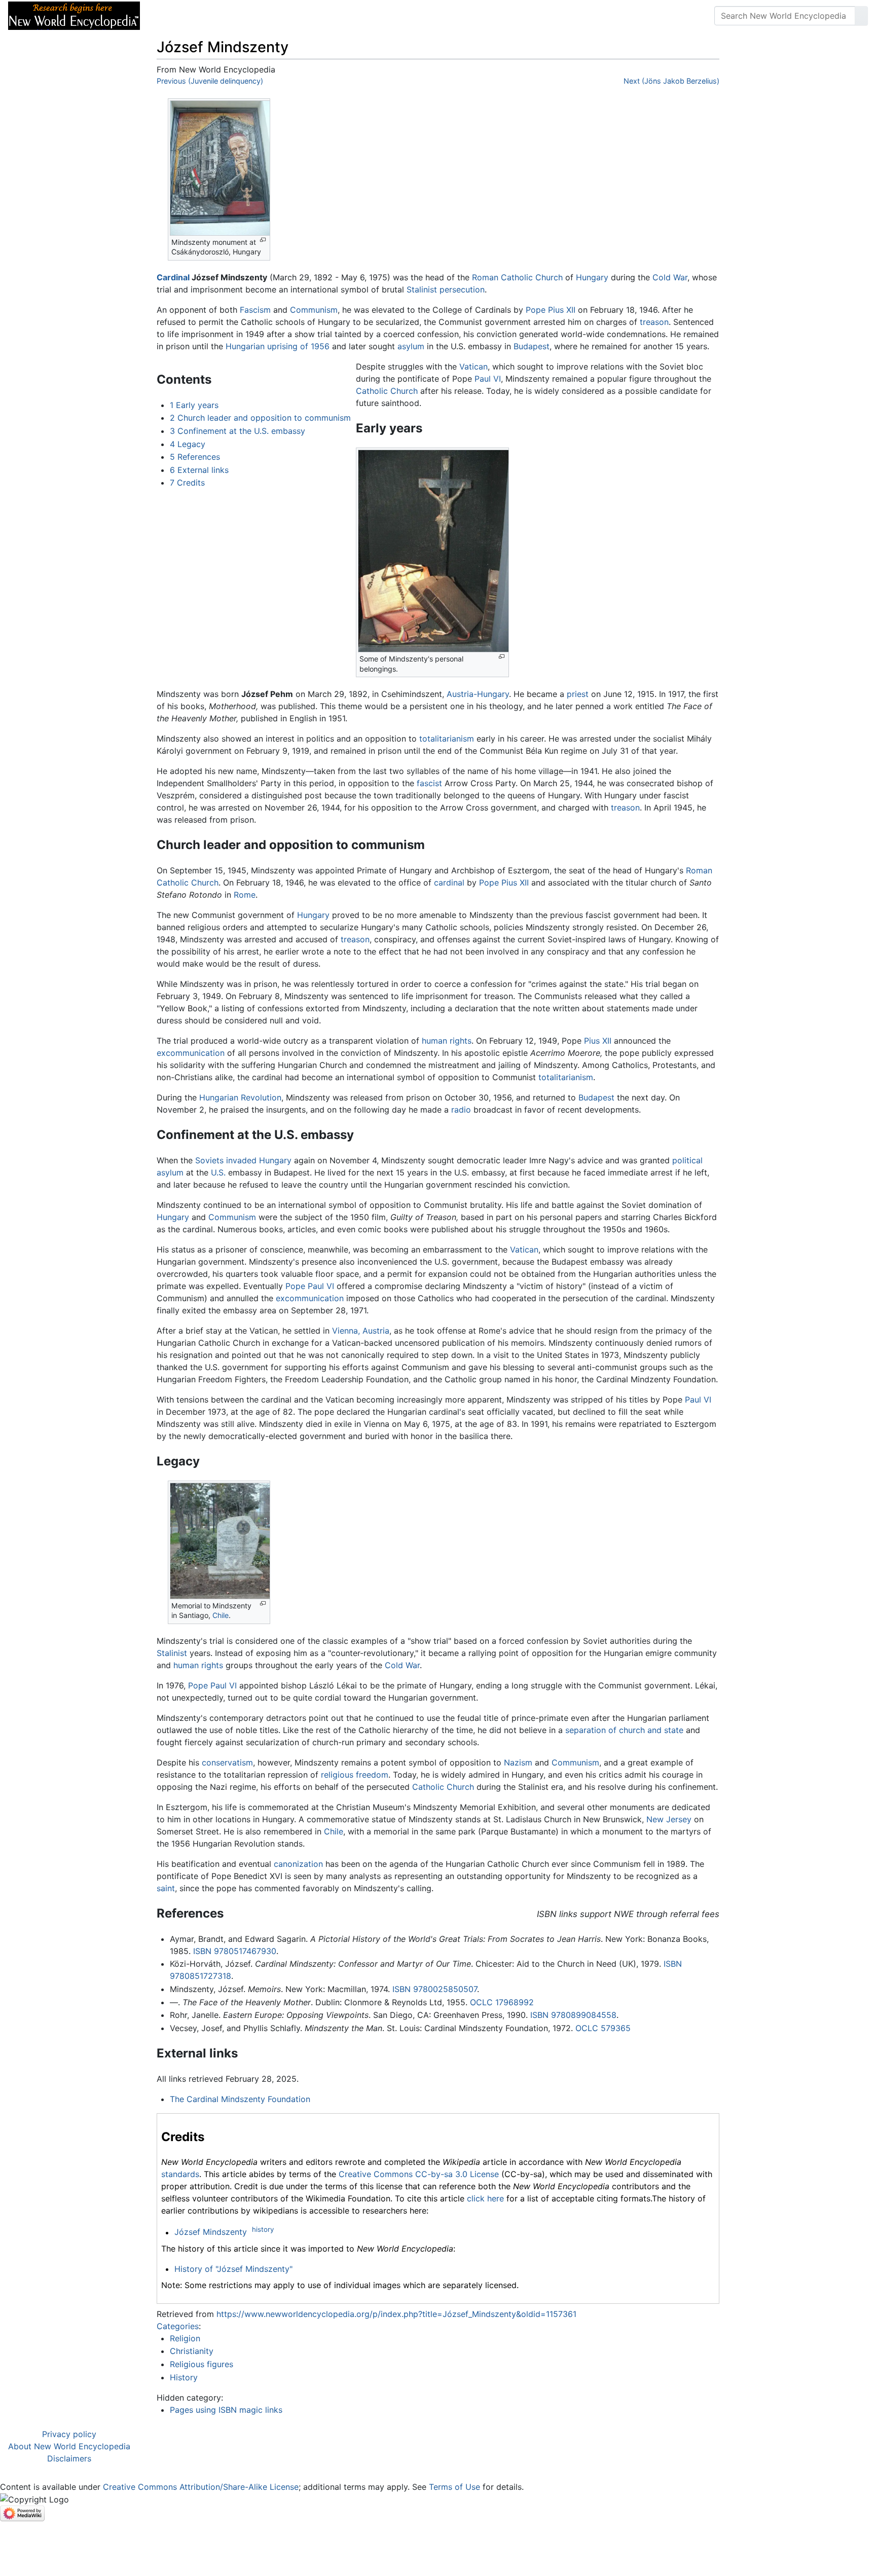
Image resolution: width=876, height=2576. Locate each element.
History (184, 2377)
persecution (462, 289)
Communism (314, 310)
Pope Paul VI (310, 1286)
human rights (447, 1041)
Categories (178, 2326)
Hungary (592, 277)
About (213, 16)
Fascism (255, 310)
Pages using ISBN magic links (226, 2410)
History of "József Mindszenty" (233, 2269)
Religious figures (202, 2364)
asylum (411, 346)
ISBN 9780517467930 (235, 1951)
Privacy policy (69, 2434)
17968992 (515, 2002)
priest (578, 694)
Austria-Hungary (478, 694)
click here (485, 2198)
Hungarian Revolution (240, 1097)
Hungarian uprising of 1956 (278, 346)
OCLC (481, 2002)
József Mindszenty (211, 2232)
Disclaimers (69, 2458)
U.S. (218, 1172)
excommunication (191, 1053)
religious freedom (355, 1775)
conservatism (227, 1762)
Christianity (192, 2351)
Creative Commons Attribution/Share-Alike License (201, 2487)
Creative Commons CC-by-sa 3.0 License (419, 2174)
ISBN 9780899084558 (573, 2015)
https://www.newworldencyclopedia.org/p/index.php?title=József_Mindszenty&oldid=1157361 (396, 2314)
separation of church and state (624, 1730)
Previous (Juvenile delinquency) (210, 81)
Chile (221, 1615)
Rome (245, 895)
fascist (429, 783)
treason (654, 322)
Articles (171, 16)
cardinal (449, 882)
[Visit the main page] (74, 15)
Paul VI (488, 379)
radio (461, 1110)
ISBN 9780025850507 (435, 1989)
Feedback (260, 16)
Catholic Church (387, 391)
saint (166, 1888)
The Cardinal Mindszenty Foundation (240, 2099)
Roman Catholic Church (517, 277)
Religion (185, 2338)
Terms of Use (454, 2487)
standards (180, 2174)
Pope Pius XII (551, 310)
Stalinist (422, 289)
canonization (298, 1864)
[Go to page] (861, 16)
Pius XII (598, 1041)
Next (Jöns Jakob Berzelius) (671, 81)
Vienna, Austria (361, 1331)
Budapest (532, 346)
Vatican (473, 366)
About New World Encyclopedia (69, 2446)
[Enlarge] (263, 240)
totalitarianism (447, 739)
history (263, 2229)
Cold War (670, 277)
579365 (616, 2028)
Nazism (518, 1762)
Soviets (209, 1160)
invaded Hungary (259, 1160)
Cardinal (173, 277)
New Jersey (669, 1819)
